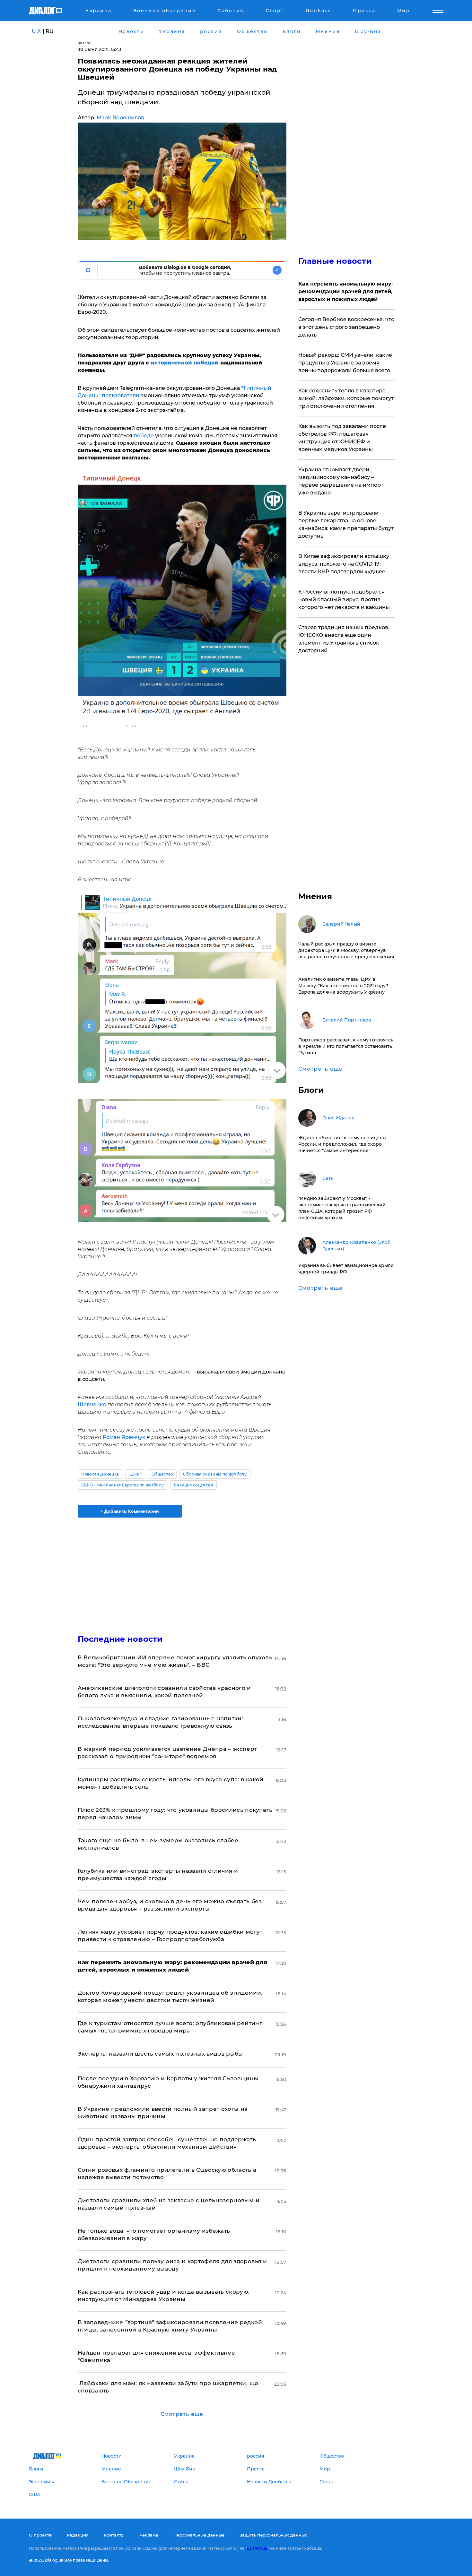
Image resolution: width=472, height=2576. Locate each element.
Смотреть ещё (182, 2414)
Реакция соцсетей (193, 1485)
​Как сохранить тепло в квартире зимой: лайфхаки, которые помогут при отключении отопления (346, 398)
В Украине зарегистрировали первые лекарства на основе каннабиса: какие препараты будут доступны (346, 524)
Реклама (149, 2535)
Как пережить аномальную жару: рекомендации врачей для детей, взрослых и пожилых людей (345, 291)
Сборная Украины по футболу (215, 1474)
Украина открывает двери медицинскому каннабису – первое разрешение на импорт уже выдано (341, 481)
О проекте (40, 2535)
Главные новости (335, 261)
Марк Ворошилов (120, 118)
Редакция (78, 2535)
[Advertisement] (182, 1570)
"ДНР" (135, 1474)
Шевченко (92, 1404)
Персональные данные (199, 2535)
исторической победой (184, 363)
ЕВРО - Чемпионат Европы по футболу (123, 1485)
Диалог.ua (257, 2548)
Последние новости (120, 1639)
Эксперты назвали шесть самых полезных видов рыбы (160, 2054)
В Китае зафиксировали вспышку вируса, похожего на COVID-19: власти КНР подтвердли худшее (344, 564)
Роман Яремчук (124, 1437)
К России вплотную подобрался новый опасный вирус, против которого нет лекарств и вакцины (344, 599)
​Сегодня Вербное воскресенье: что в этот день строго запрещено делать (346, 327)
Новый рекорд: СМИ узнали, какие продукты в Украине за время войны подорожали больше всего (345, 363)
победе (144, 436)
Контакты (114, 2535)
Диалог (84, 43)
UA (37, 31)
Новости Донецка (100, 1474)
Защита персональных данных (273, 2535)
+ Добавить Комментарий (130, 1511)
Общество (162, 1474)
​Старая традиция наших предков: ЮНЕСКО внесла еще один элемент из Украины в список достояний (344, 639)
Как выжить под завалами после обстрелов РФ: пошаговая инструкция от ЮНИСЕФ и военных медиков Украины (342, 438)
